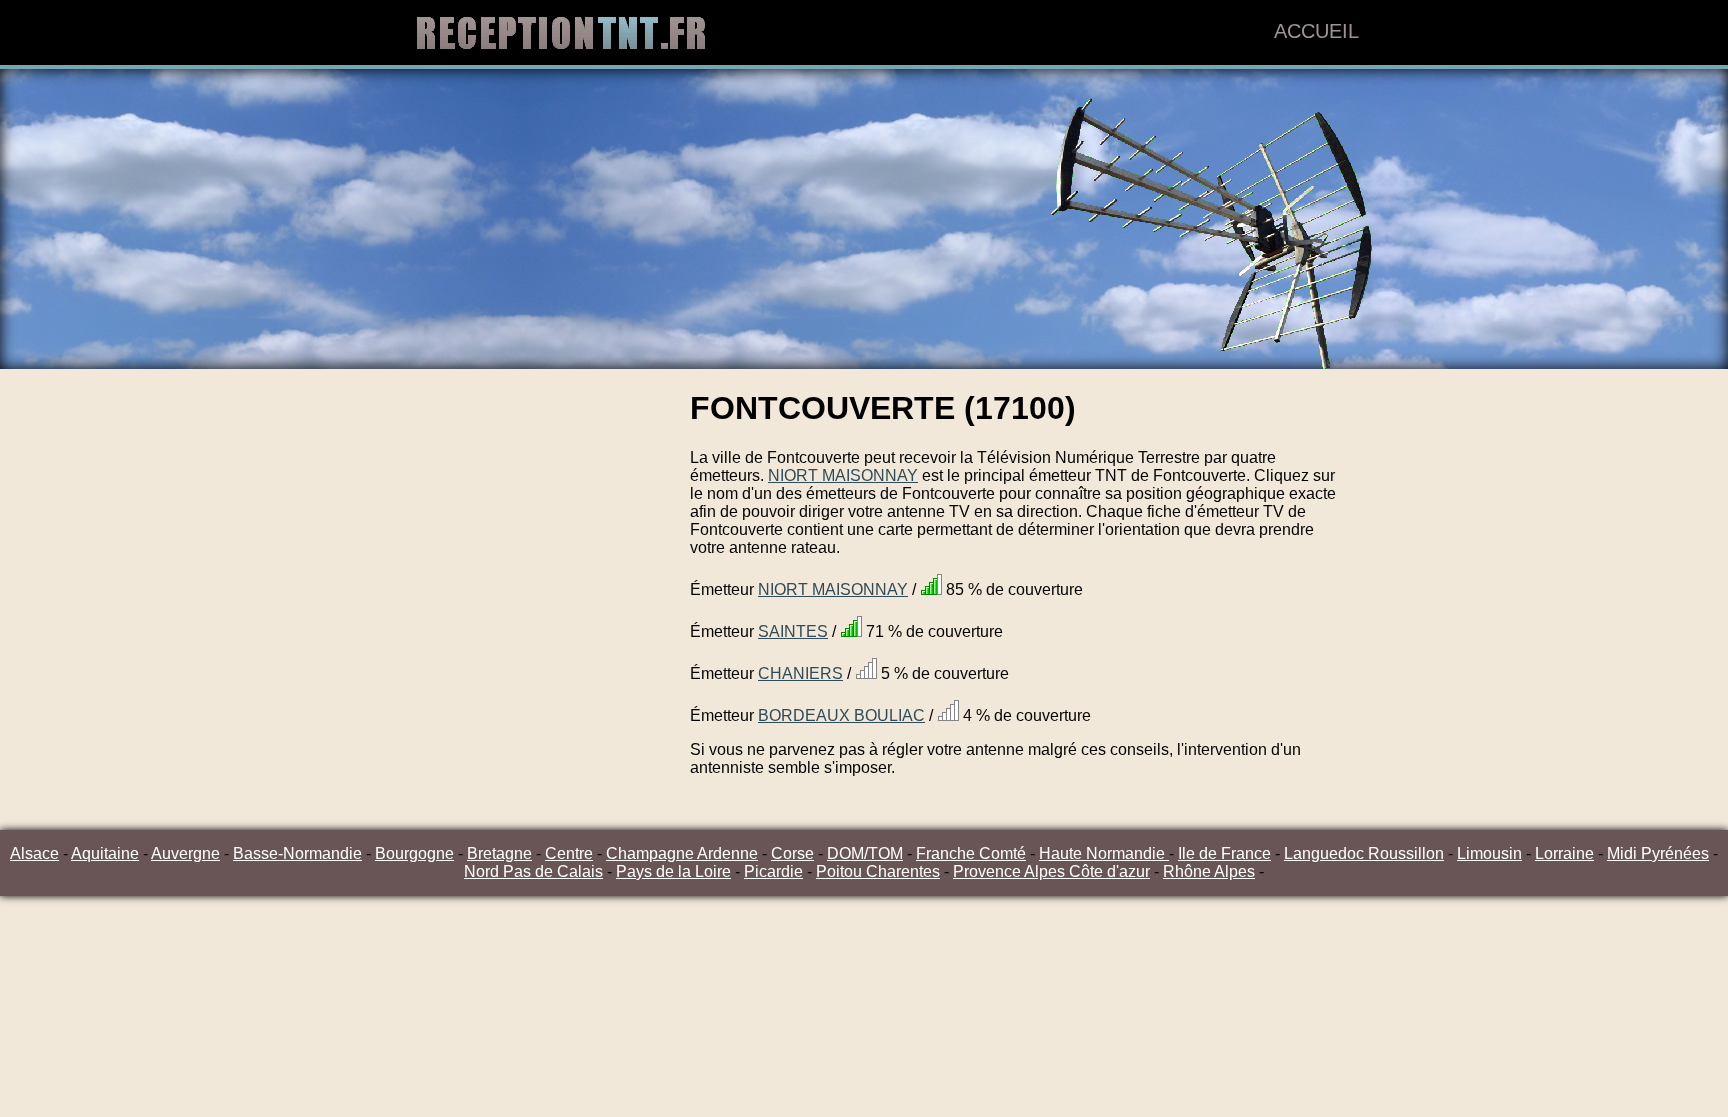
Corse (792, 853)
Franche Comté (971, 853)
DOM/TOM (865, 853)
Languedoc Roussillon (1364, 853)
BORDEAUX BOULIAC (841, 715)
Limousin (1489, 853)
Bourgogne (414, 853)
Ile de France (1224, 853)
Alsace (34, 853)
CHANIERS (800, 673)
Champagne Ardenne (682, 853)
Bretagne (499, 853)
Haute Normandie (1104, 853)
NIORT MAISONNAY (843, 475)
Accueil (1316, 31)
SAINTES (793, 631)
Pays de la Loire (673, 871)
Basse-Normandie (297, 853)
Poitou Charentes (878, 871)
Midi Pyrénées (1658, 853)
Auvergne (185, 853)
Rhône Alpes (1209, 871)
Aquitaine (105, 853)
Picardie (773, 871)
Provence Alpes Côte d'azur (1051, 871)
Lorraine (1564, 853)
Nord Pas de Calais (533, 871)
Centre (569, 853)
